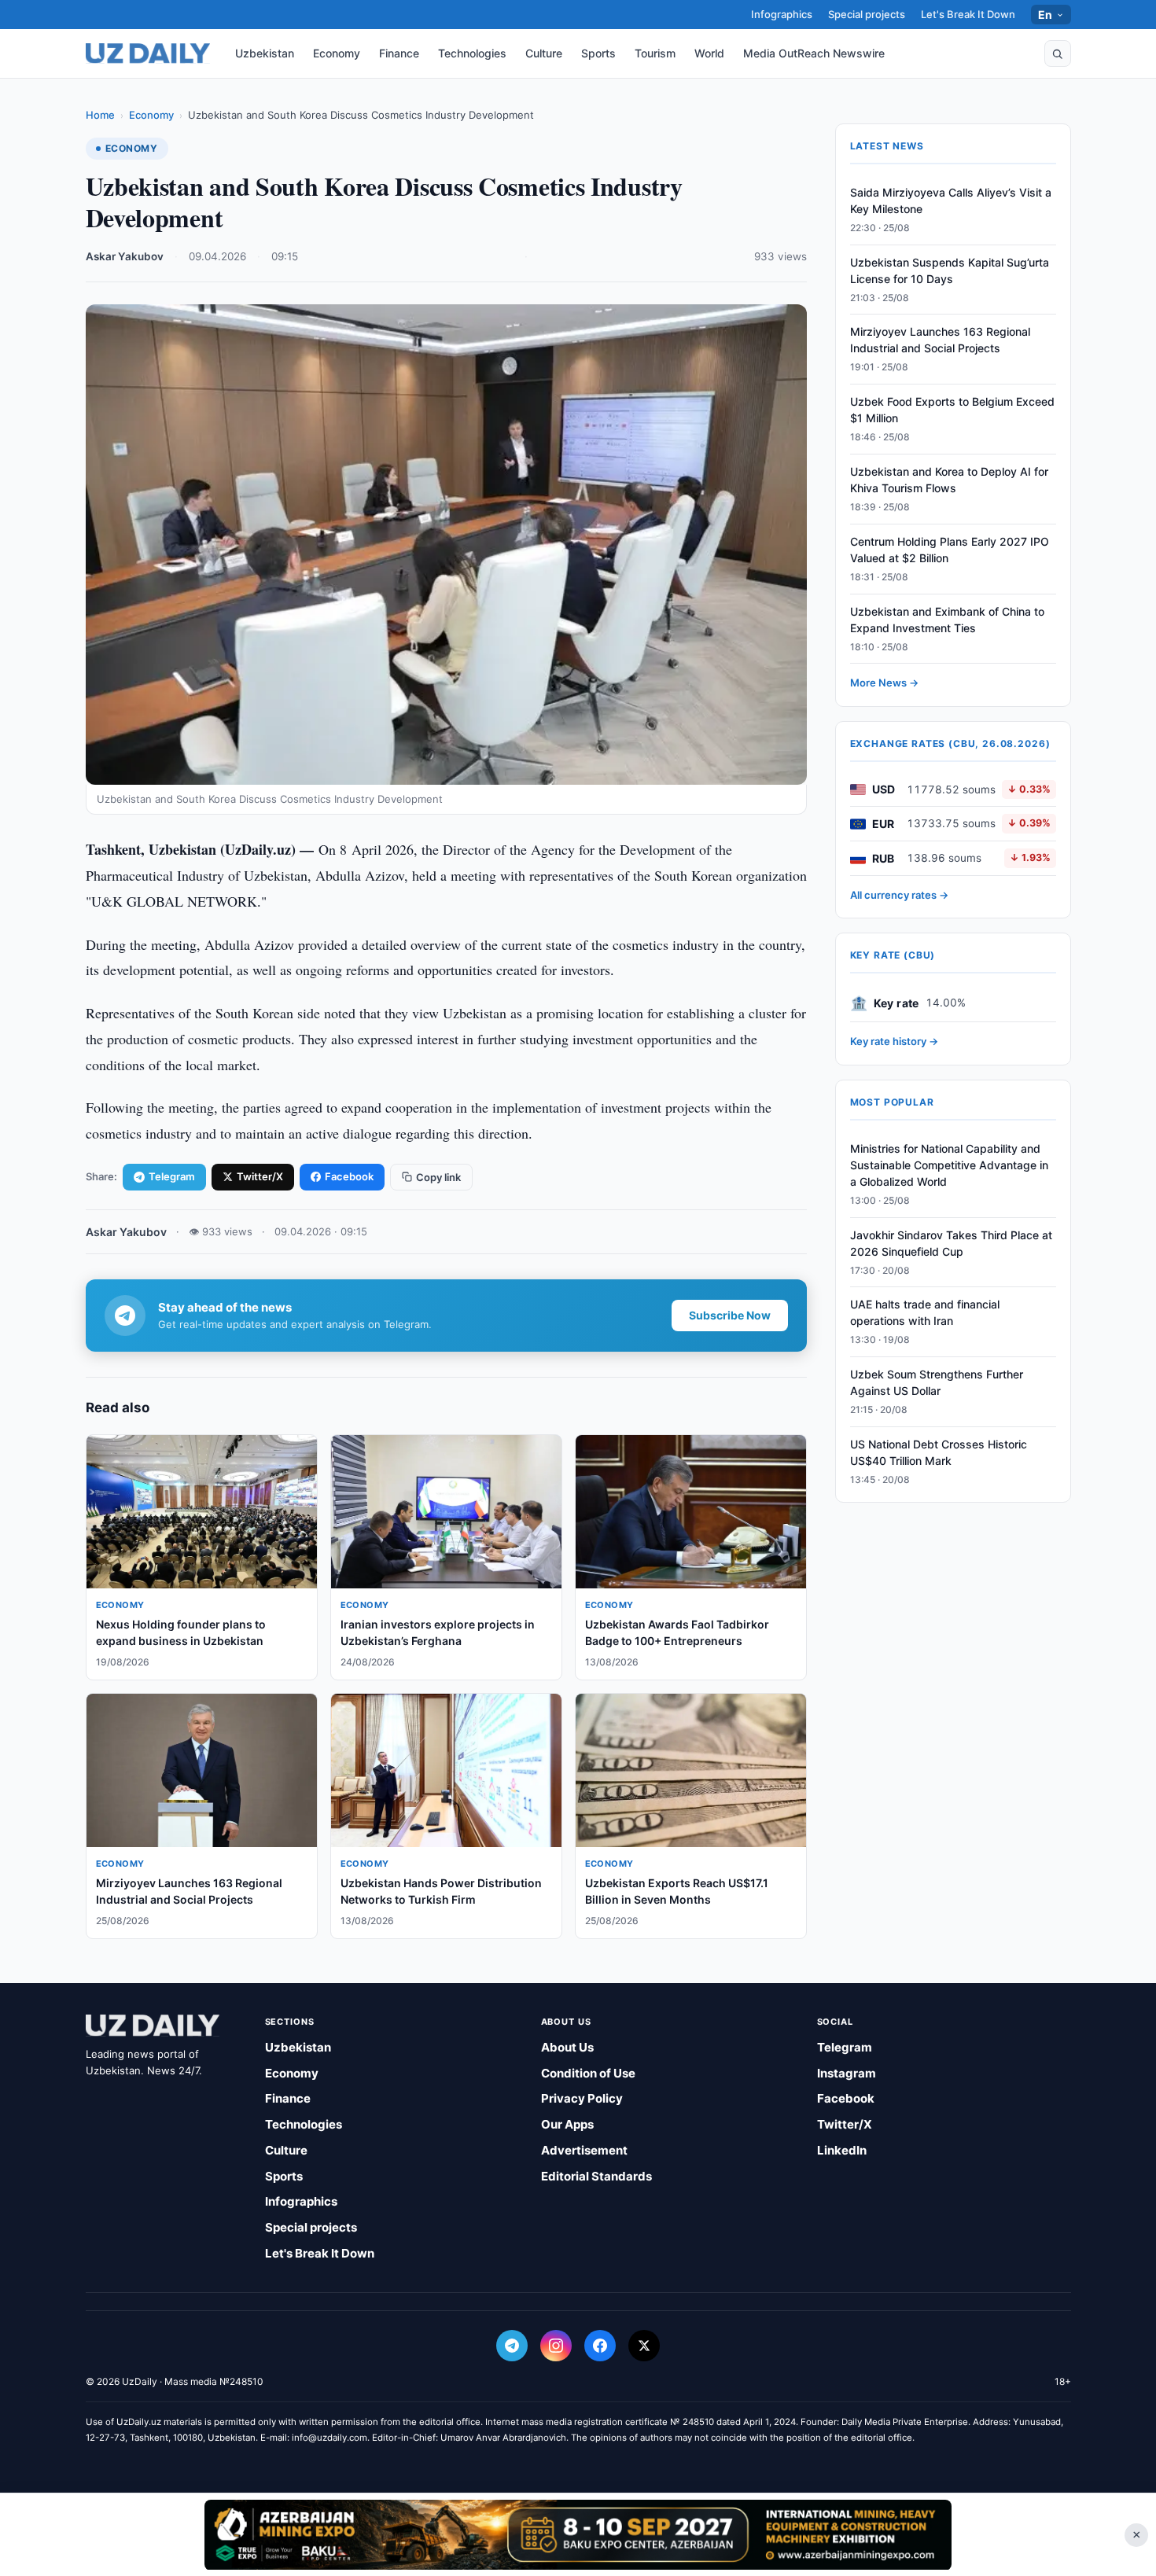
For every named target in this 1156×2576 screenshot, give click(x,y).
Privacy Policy (582, 2098)
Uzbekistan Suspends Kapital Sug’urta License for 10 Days (950, 270)
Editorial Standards (596, 2176)
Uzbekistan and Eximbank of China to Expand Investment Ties (947, 620)
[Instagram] (556, 2346)
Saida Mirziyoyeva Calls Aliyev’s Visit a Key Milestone (951, 201)
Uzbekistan (265, 53)
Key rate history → (894, 1042)
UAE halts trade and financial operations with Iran (925, 1313)
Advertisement (584, 2150)
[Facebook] (600, 2346)
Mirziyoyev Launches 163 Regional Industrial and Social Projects (940, 340)
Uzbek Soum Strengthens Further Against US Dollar (937, 1382)
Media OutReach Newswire (814, 53)
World (709, 53)
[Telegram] (512, 2346)
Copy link (438, 1177)
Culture (544, 53)
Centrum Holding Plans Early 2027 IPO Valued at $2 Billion (950, 550)
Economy (337, 53)
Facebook (349, 1176)
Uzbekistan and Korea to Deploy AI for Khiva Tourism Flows (949, 480)
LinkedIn (842, 2150)
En (1046, 15)
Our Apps (567, 2124)
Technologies (472, 53)
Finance (399, 53)
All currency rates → (899, 895)
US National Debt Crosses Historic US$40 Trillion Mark (939, 1452)
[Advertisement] (578, 2534)
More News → (884, 683)
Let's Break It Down (968, 14)
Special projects (867, 14)
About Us (567, 2047)
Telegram (172, 1176)
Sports (598, 53)
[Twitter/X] (644, 2346)
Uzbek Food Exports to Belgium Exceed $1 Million (952, 410)
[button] (1058, 53)
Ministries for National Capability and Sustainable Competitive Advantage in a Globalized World (949, 1165)
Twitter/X (260, 1176)
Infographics (782, 14)
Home (100, 115)
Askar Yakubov (125, 256)
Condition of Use (588, 2073)
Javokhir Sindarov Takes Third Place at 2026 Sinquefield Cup (951, 1243)
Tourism (655, 53)
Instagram (847, 2073)
